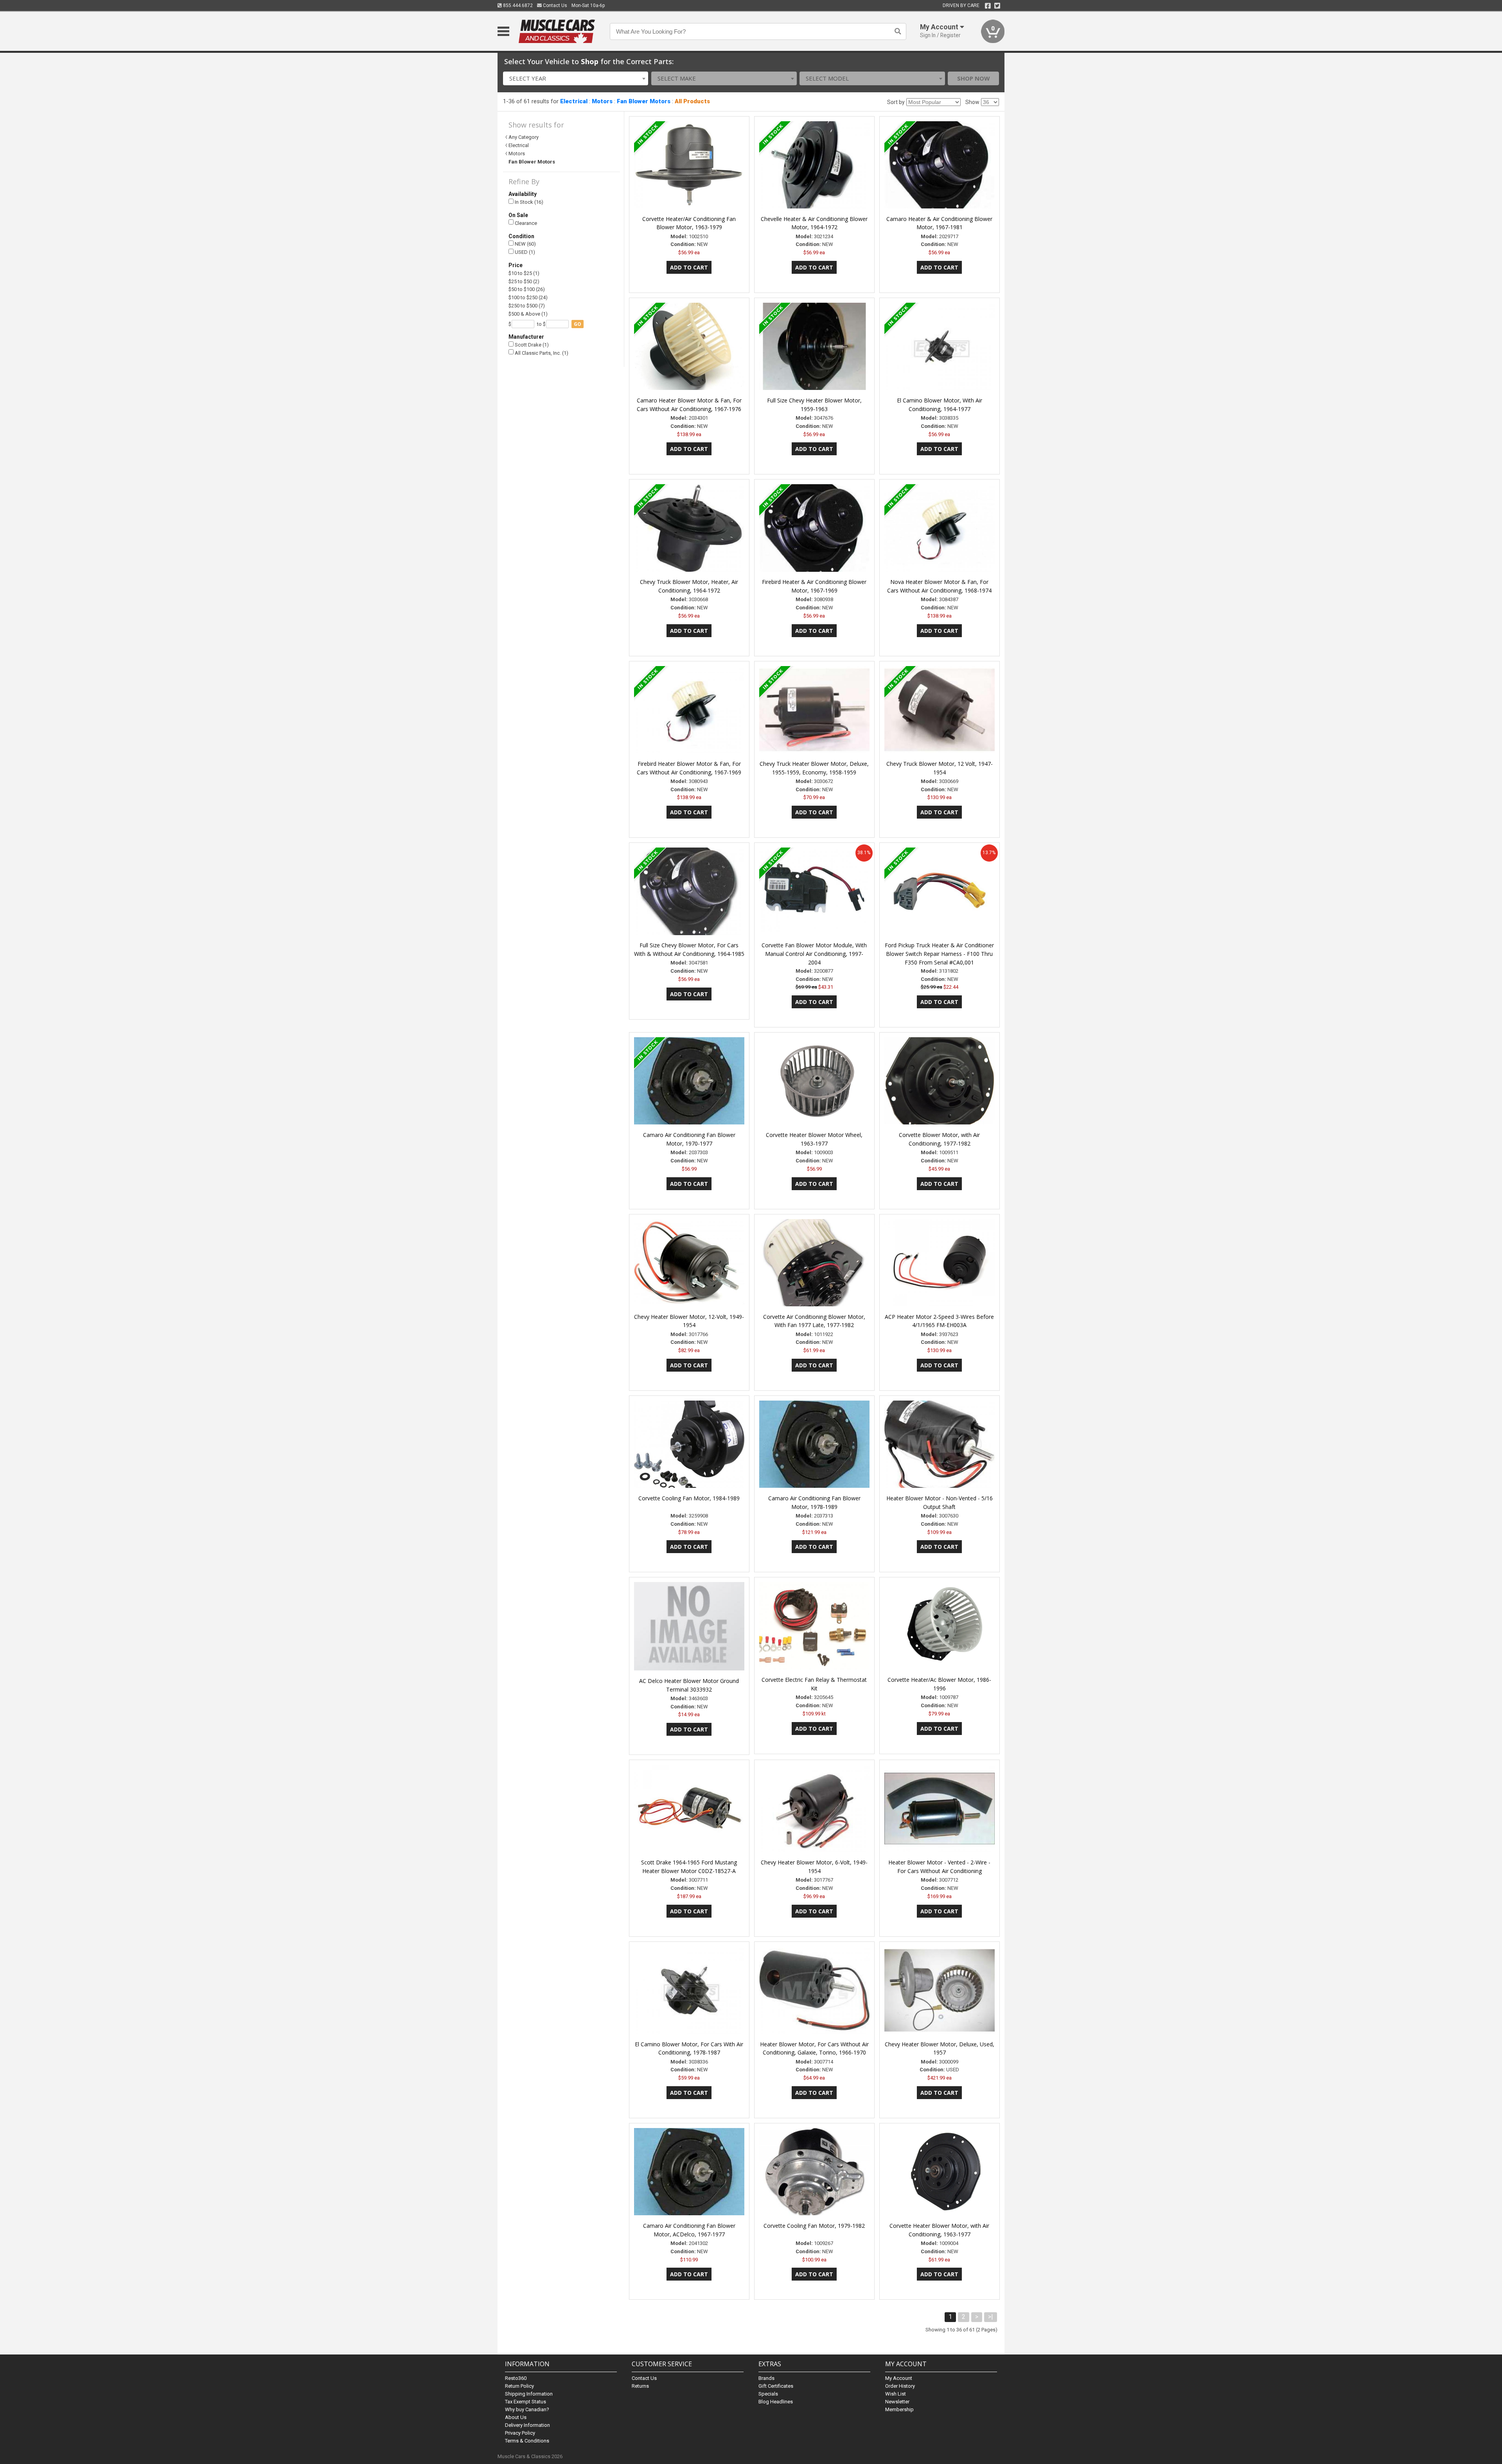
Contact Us (554, 5)
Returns (640, 2386)
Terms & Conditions (527, 2441)
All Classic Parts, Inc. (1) (541, 353)
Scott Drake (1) (531, 345)
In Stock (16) (528, 202)
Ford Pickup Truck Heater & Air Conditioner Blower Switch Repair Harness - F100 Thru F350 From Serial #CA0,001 (939, 954)
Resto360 (516, 2378)
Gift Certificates (776, 2386)
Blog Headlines (776, 2402)
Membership (899, 2409)
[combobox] (576, 78)
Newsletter (897, 2402)
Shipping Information (529, 2394)
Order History (900, 2386)
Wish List (896, 2394)
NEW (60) (525, 244)
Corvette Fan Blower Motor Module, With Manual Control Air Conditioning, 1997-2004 (814, 954)
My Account (899, 2378)
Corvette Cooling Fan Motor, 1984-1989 (689, 1498)
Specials (768, 2394)
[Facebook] (988, 6)
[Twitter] (997, 6)
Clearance (525, 223)
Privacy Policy (520, 2433)
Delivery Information (527, 2425)
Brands (766, 2378)
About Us (516, 2417)
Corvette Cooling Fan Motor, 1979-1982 (814, 2226)
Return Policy (519, 2386)
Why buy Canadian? (527, 2409)
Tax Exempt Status (526, 2402)
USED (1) (524, 252)
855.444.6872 (517, 5)
